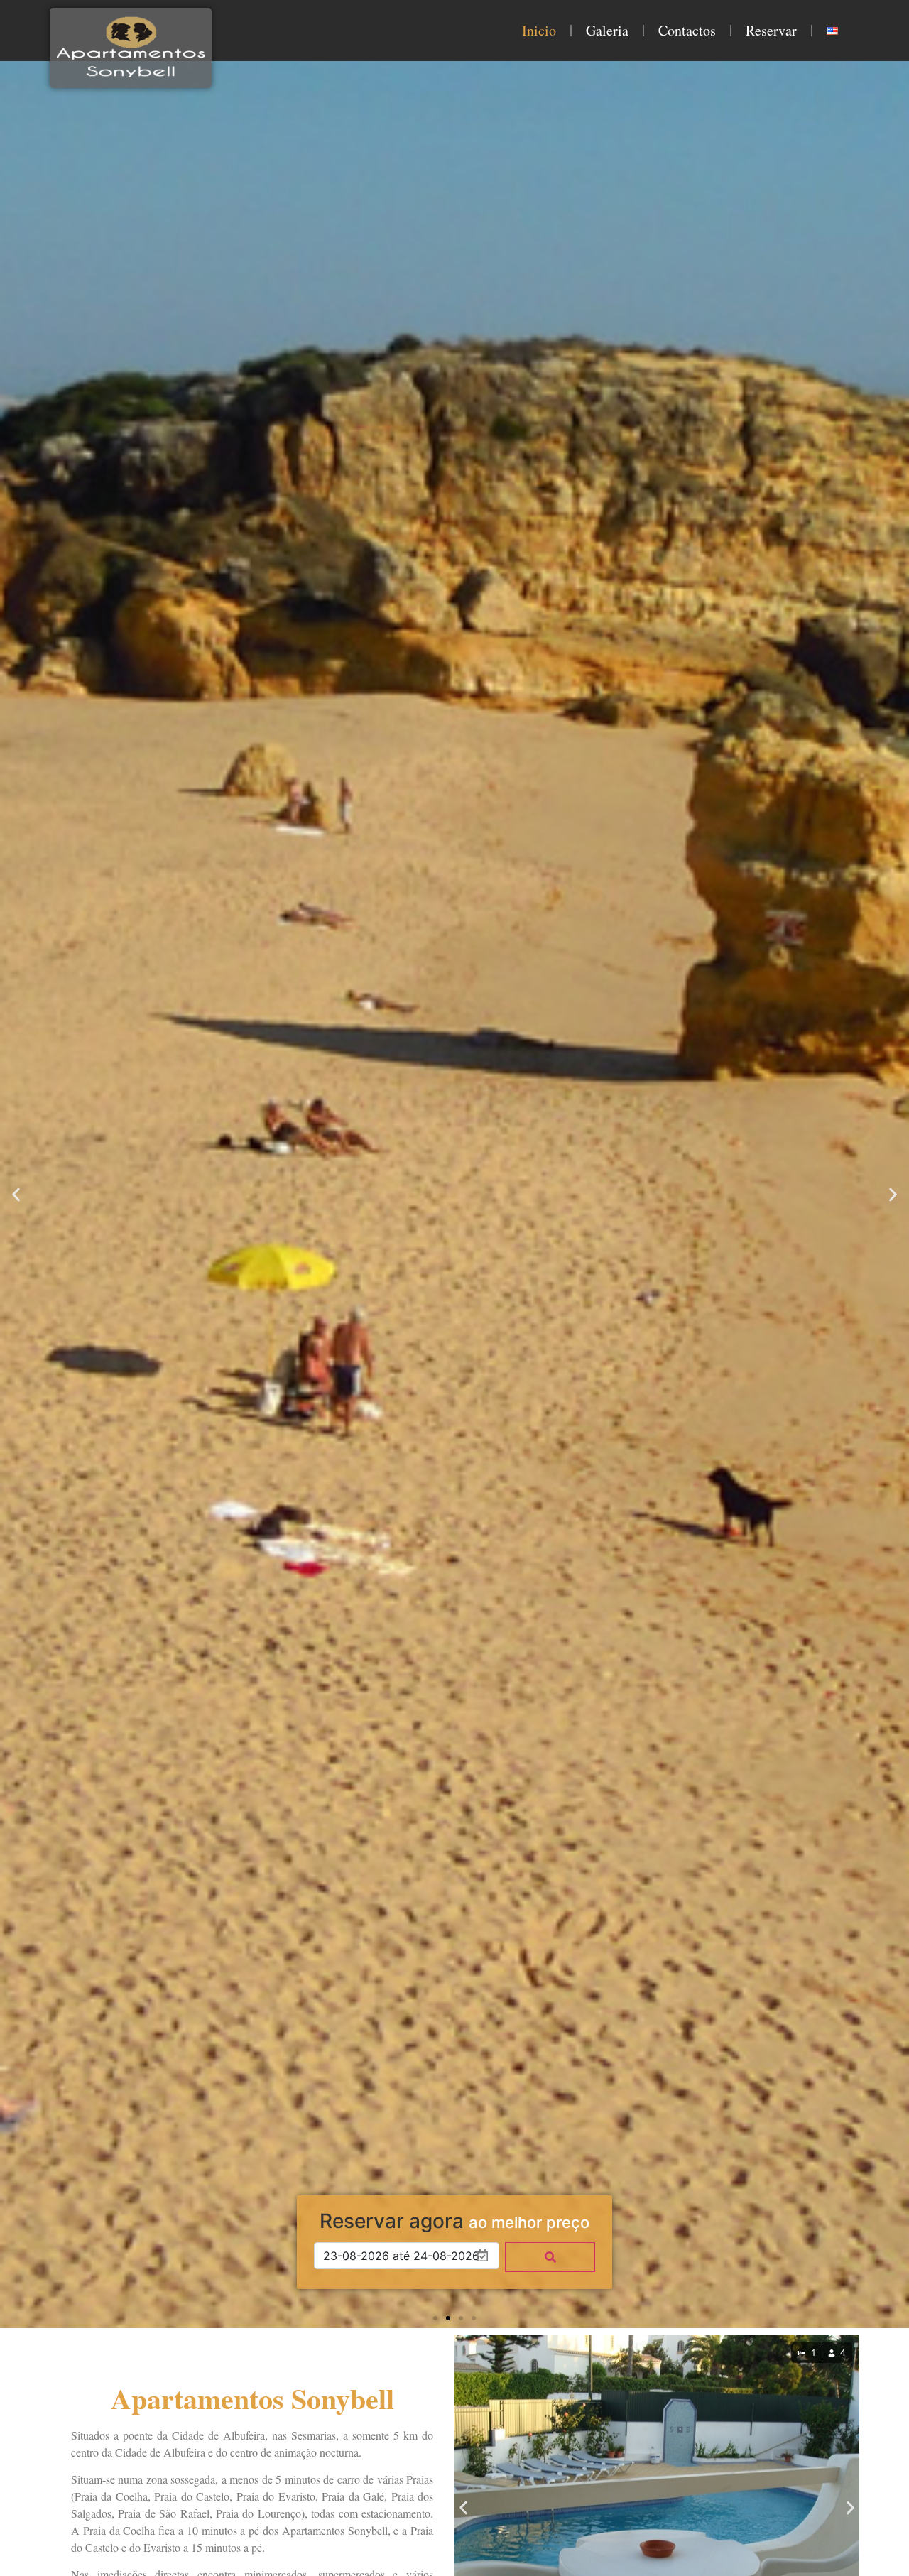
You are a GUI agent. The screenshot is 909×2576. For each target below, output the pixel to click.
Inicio (539, 30)
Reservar (771, 30)
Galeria (607, 30)
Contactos (687, 30)
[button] (16, 1194)
